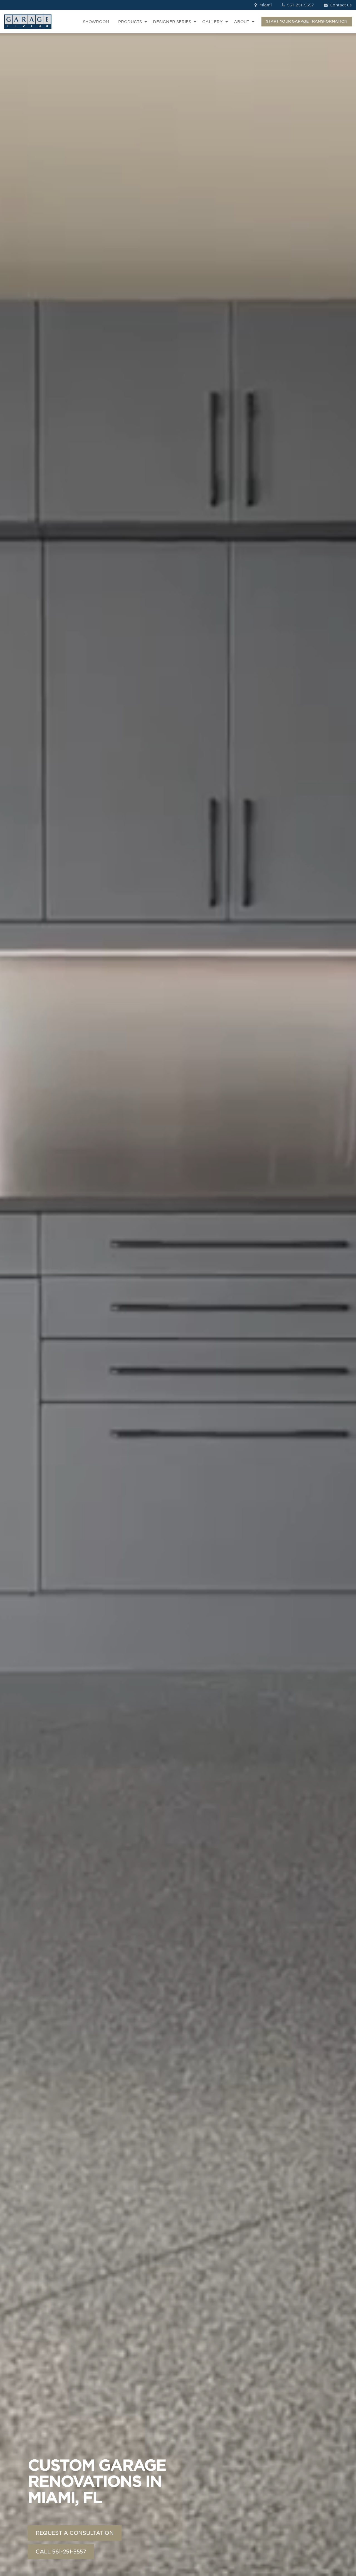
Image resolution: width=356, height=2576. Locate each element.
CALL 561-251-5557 (61, 2552)
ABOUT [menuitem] (242, 22)
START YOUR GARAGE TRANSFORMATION (307, 21)
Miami (265, 5)
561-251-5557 (300, 5)
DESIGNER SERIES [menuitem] (172, 22)
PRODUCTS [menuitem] (130, 22)
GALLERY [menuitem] (212, 22)
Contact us (340, 5)
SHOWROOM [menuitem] (96, 22)
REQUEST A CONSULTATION (75, 2533)
